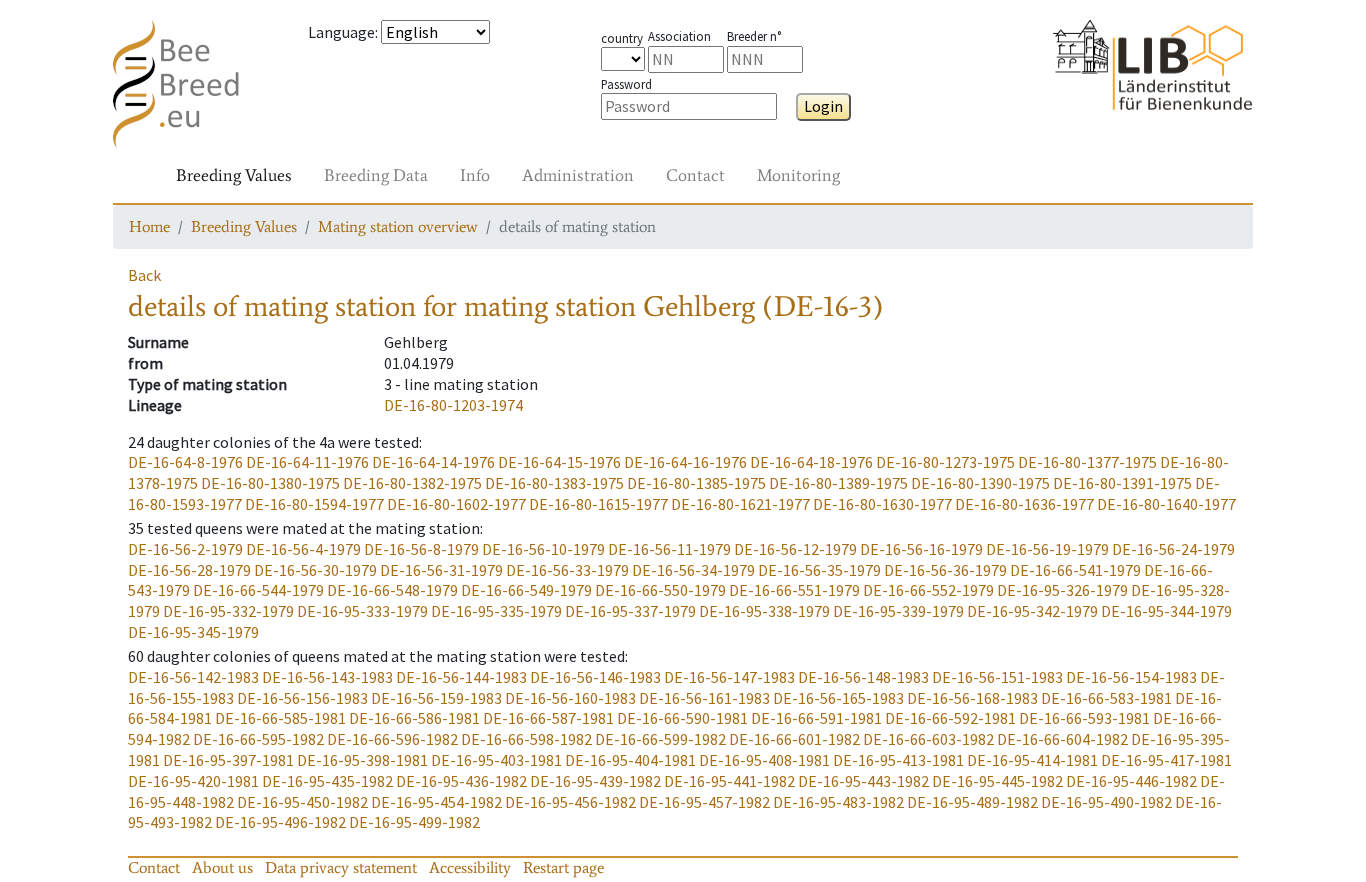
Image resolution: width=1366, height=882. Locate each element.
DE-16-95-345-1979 (193, 632)
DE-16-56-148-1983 (863, 677)
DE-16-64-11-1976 (307, 462)
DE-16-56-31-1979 (441, 570)
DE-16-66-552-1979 (928, 590)
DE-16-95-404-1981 (630, 760)
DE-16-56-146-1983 (595, 677)
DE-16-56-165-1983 (838, 698)
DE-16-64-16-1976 (685, 462)
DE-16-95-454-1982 (436, 802)
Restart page (563, 867)
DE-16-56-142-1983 (193, 677)
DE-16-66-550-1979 (660, 590)
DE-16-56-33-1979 (567, 570)
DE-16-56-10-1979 (543, 549)
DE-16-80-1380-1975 (270, 483)
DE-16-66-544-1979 (258, 590)
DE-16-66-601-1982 (794, 739)
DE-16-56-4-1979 (303, 549)
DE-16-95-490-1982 (1106, 802)
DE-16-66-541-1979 (1075, 570)
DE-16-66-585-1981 (280, 718)
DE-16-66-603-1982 (928, 739)
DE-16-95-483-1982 (838, 802)
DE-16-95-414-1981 (1032, 760)
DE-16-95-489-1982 (972, 802)
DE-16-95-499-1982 (414, 822)
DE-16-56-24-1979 (1173, 549)
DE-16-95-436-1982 (461, 781)
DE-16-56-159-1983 (436, 698)
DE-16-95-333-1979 (362, 611)
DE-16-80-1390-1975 (980, 483)
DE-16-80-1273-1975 (945, 462)
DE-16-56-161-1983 (704, 698)
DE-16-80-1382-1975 (412, 483)
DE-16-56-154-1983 (1131, 677)
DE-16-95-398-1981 (362, 760)
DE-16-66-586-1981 (414, 718)
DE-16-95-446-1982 (1131, 781)
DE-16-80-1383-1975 (554, 483)
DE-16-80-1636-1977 (1024, 504)
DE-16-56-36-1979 (945, 570)
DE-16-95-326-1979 (1062, 590)
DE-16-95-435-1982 (327, 781)
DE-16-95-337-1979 (630, 611)
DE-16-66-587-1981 (548, 718)
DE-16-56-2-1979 (185, 549)
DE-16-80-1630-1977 (882, 504)
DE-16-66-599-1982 (660, 739)
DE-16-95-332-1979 (228, 611)
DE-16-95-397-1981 (228, 760)
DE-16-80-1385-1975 (696, 483)
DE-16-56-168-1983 (972, 698)
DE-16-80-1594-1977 (314, 504)
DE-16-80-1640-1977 (1166, 504)
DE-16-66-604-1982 (1062, 739)
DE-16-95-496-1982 (280, 822)
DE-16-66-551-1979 (794, 590)
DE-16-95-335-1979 (496, 611)
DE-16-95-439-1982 (595, 781)
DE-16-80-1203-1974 (453, 405)
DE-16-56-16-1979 (921, 549)
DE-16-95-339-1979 (898, 611)
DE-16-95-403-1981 (496, 760)
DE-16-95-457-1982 (704, 802)
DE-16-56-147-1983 (729, 677)
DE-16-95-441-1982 (729, 781)
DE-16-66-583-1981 (1106, 698)
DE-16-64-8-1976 (185, 462)
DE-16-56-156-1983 (302, 698)
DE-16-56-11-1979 (669, 549)
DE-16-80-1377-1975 (1087, 462)
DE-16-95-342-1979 (1032, 611)
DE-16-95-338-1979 (764, 611)
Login (823, 106)
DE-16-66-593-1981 (1084, 718)
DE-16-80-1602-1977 (456, 504)
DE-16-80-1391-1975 (1122, 483)
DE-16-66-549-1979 (526, 590)
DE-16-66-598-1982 (526, 739)
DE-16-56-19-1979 (1047, 549)
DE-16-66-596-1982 (392, 739)
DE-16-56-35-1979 (819, 570)
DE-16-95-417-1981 (1166, 760)
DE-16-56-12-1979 (795, 549)
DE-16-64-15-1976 (559, 462)
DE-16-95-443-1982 (863, 781)
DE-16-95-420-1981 (193, 781)
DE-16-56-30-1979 (315, 570)
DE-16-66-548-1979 (392, 590)
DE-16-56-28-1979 (189, 570)
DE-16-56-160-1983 (570, 698)
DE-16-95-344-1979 (1166, 611)
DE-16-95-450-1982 (302, 802)
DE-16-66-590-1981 (682, 718)
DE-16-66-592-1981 (950, 718)
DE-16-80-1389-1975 (838, 483)
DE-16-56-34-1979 (693, 570)
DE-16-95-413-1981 (898, 760)
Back (144, 275)
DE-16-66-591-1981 (816, 718)
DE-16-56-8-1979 (421, 549)
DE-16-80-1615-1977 (598, 504)
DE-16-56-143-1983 (327, 677)
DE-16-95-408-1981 (764, 760)
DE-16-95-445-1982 (997, 781)
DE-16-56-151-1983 (997, 677)
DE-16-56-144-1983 (461, 677)
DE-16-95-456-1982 (570, 802)
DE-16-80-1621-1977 (740, 504)
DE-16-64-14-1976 (433, 462)
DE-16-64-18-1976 (811, 462)
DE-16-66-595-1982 (258, 739)
